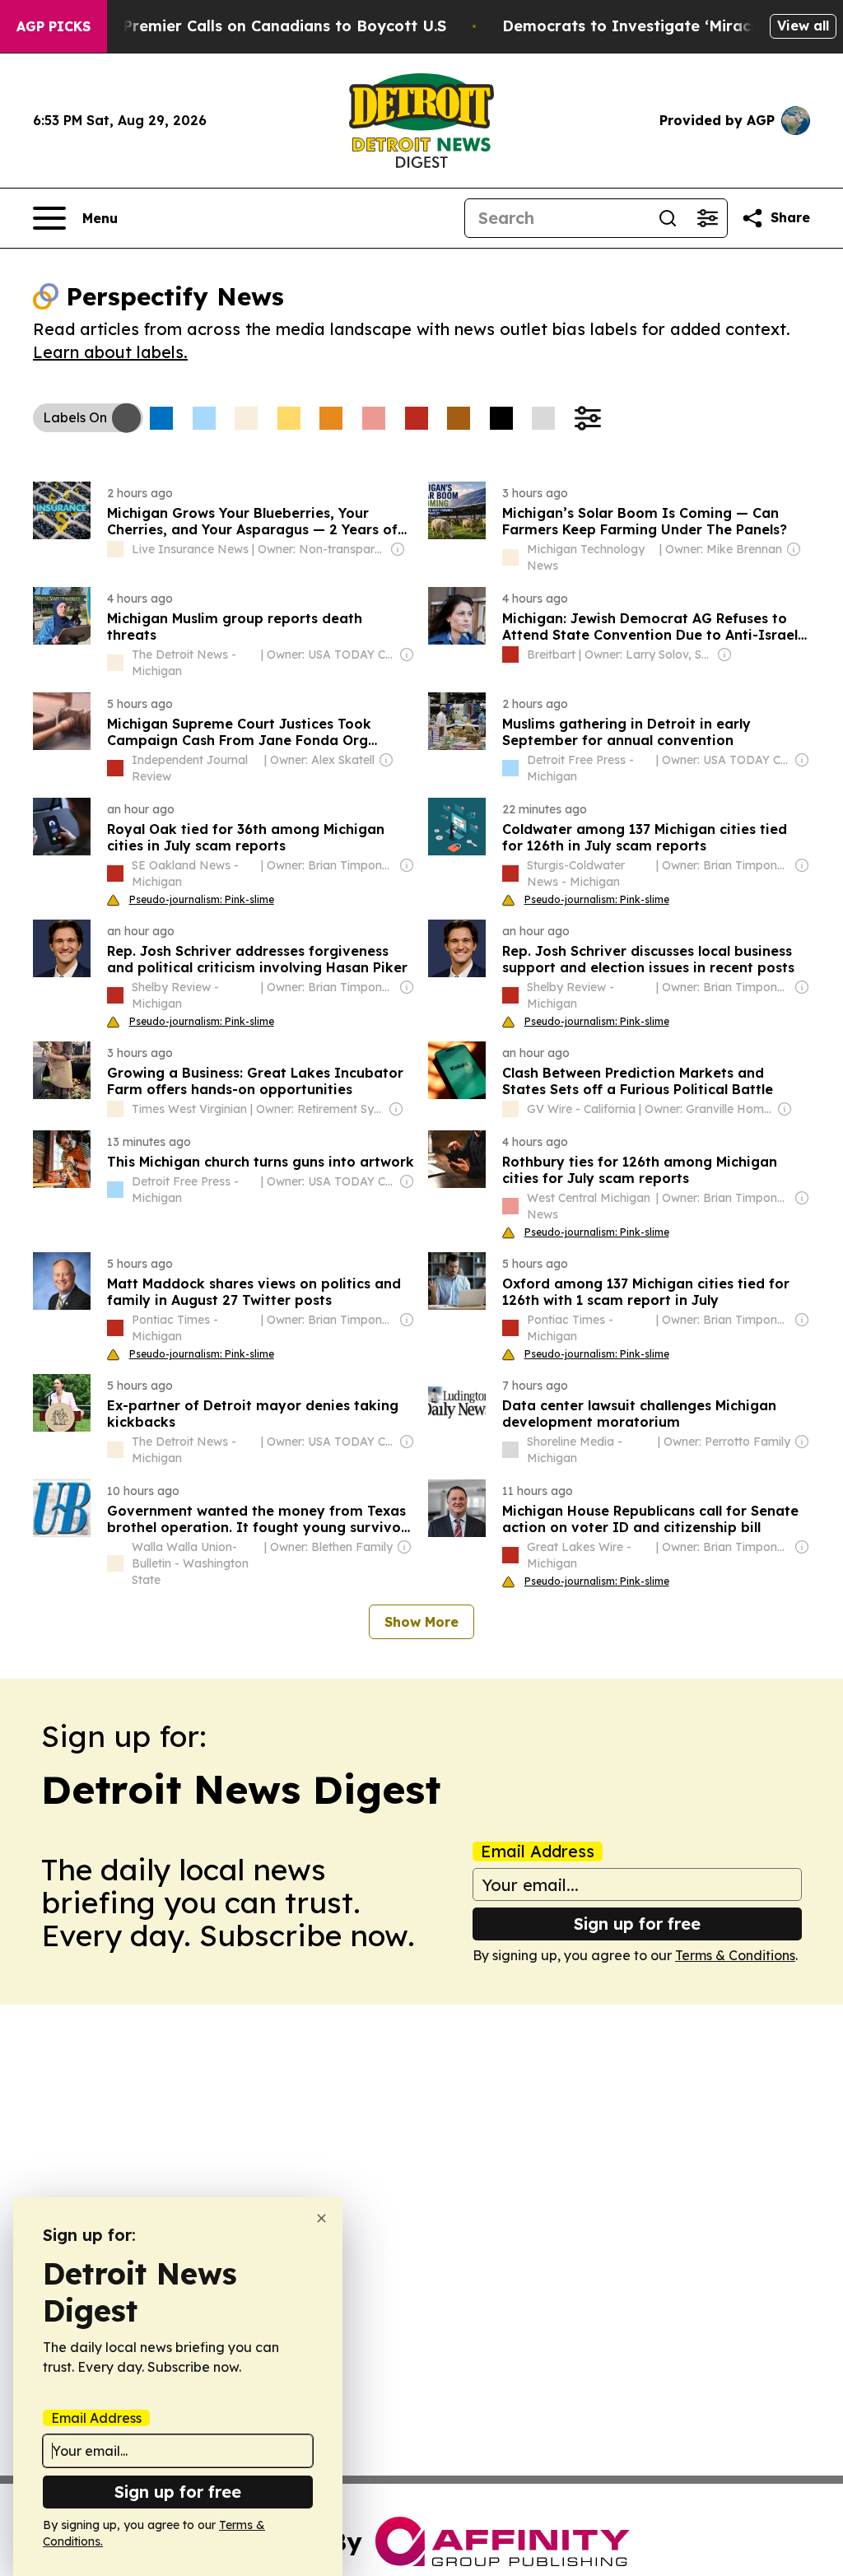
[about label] (115, 549)
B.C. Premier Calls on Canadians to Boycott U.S (268, 26)
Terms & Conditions (735, 1955)
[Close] (321, 2218)
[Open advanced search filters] (707, 218)
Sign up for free (637, 1924)
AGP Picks (54, 26)
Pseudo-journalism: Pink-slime (202, 899)
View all (803, 26)
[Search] (668, 218)
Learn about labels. (110, 352)
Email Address (538, 1852)
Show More (421, 1622)
